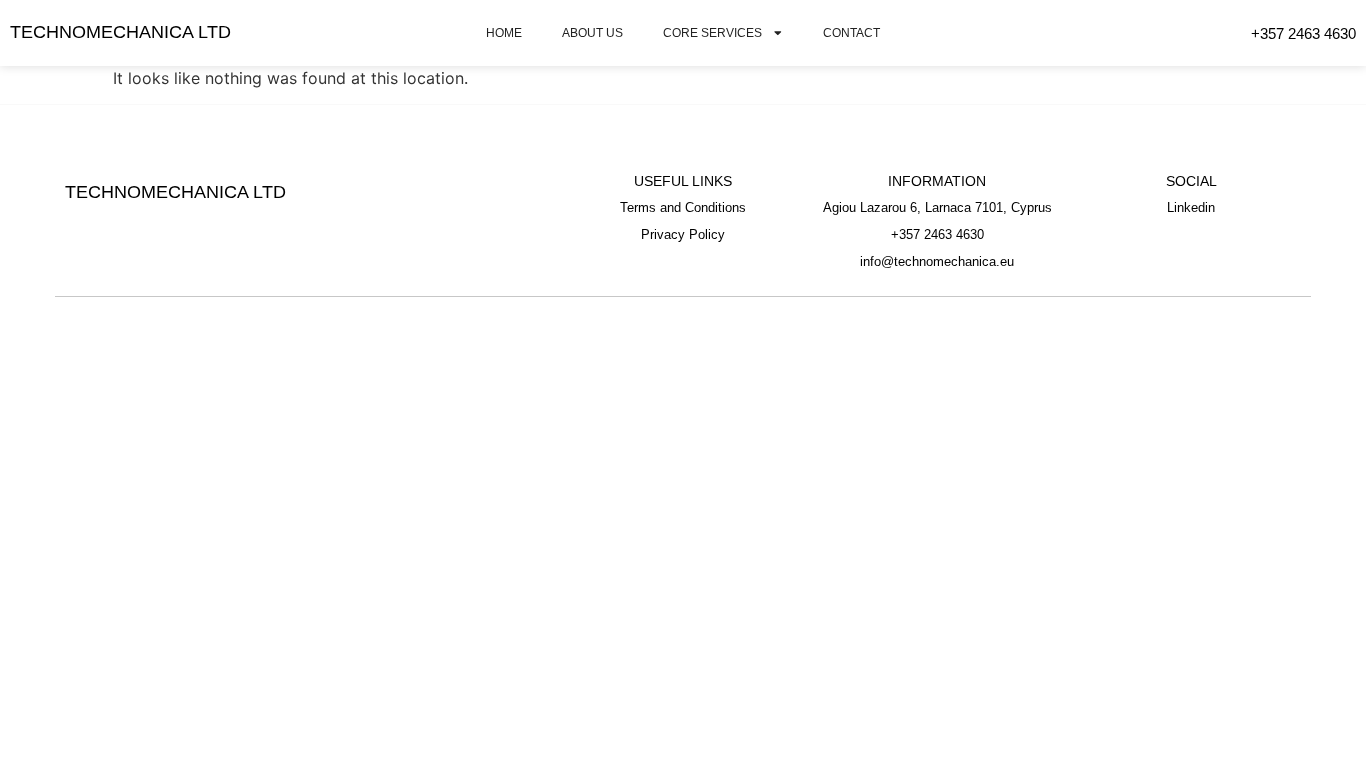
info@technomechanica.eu (937, 261)
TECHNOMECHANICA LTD (120, 32)
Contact (851, 32)
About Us (592, 32)
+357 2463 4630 (1303, 33)
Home (504, 32)
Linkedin (1191, 207)
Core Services (712, 32)
